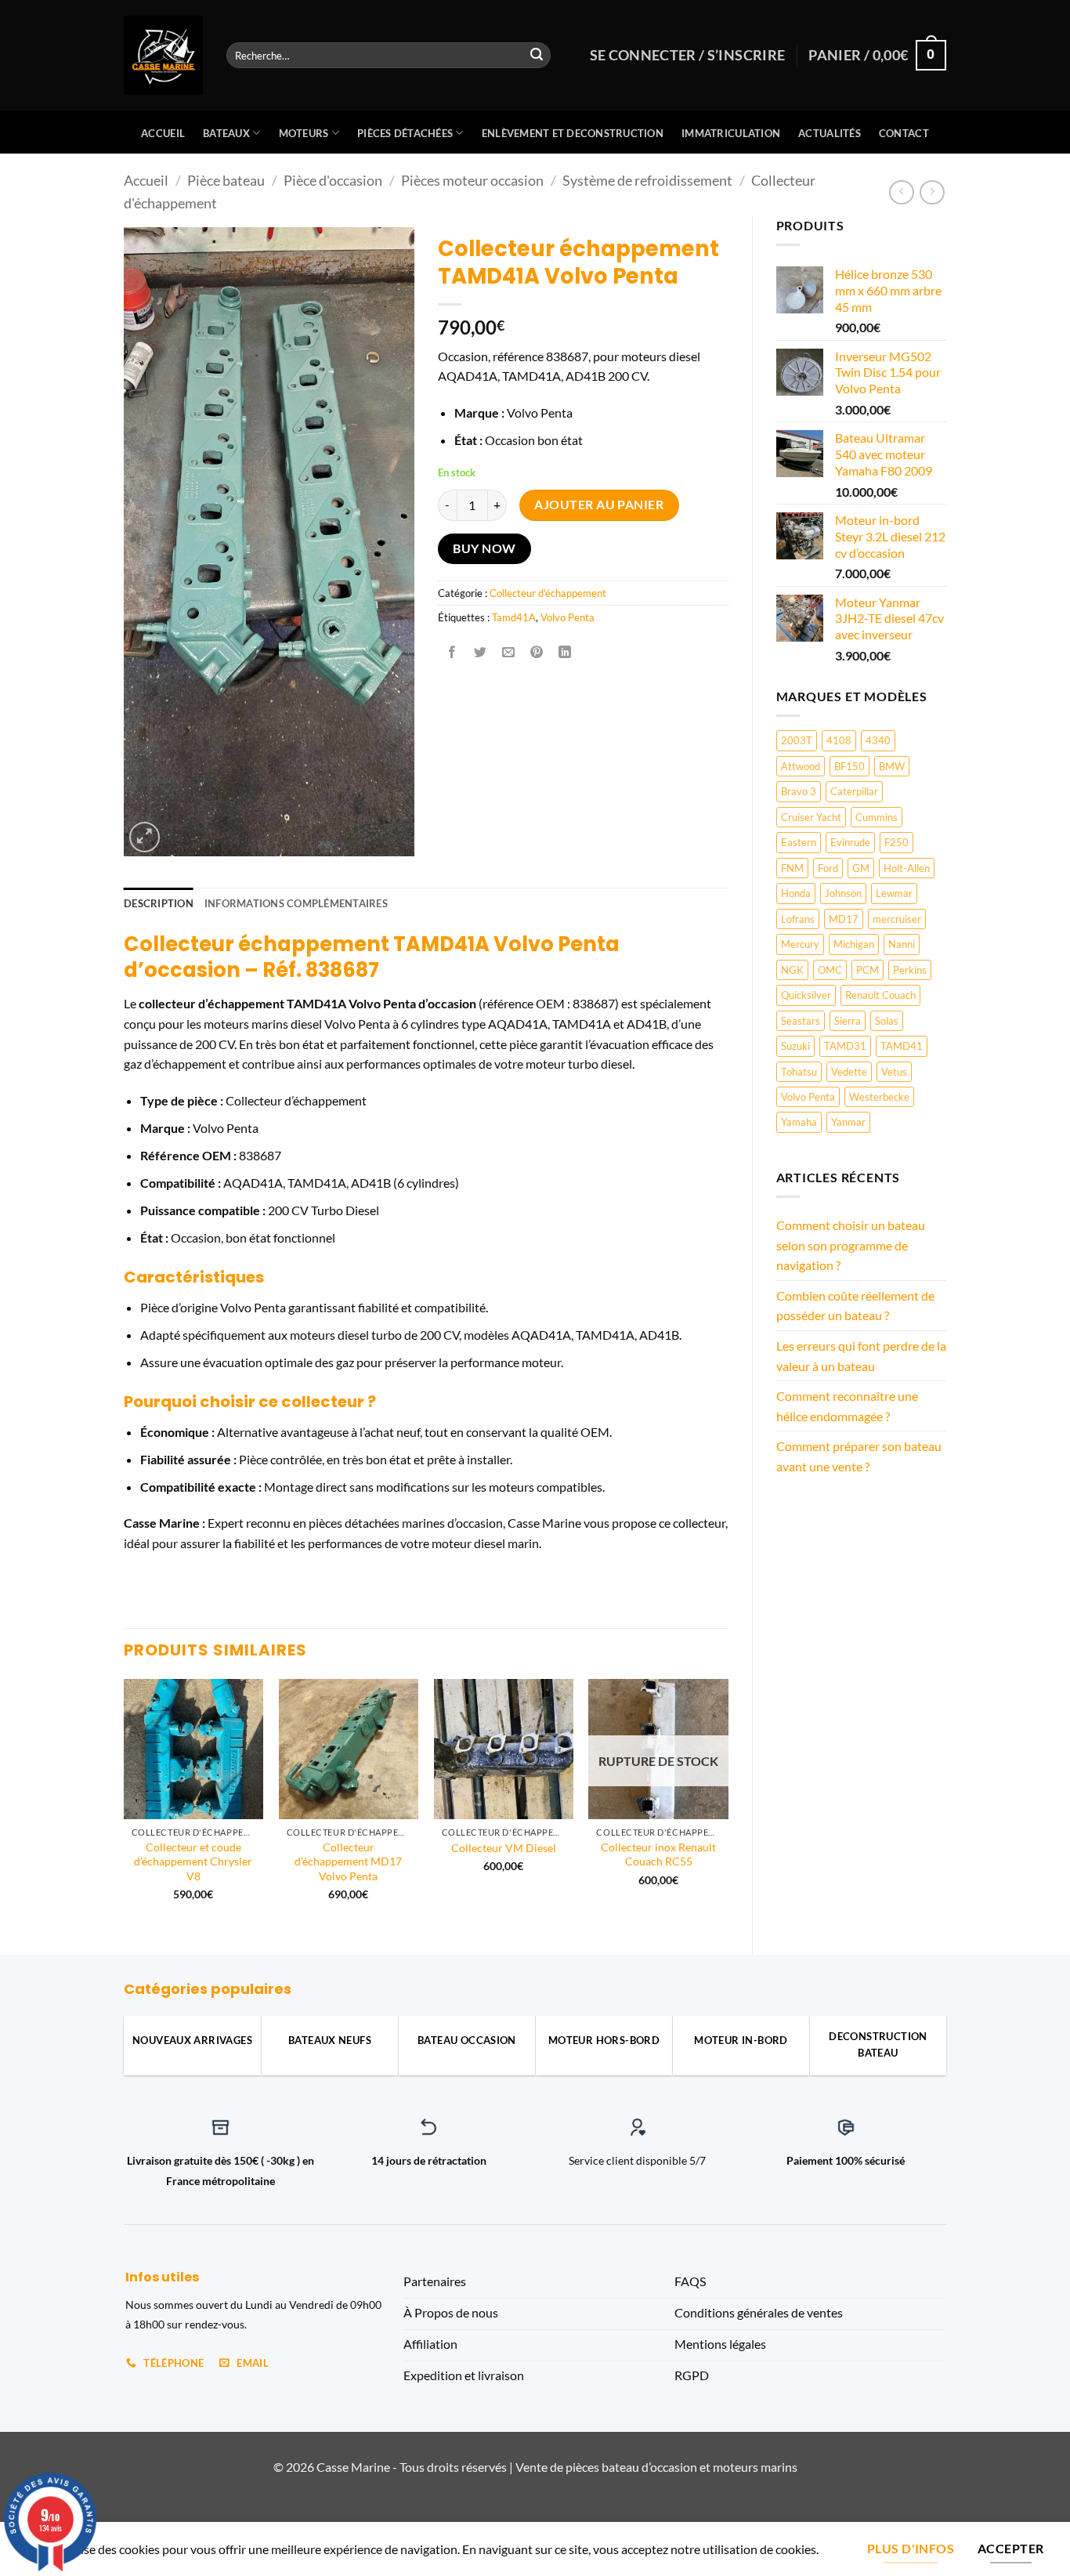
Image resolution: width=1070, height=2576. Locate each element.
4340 (878, 740)
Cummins (877, 817)
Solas (887, 1021)
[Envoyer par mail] (509, 652)
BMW (892, 766)
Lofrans (798, 919)
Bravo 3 (799, 791)
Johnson (843, 893)
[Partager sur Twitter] (480, 652)
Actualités (830, 133)
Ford (828, 868)
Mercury (800, 944)
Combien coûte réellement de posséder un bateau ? (855, 1306)
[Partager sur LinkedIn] (565, 652)
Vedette (849, 1072)
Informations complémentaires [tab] (296, 903)
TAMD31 (845, 1046)
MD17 (844, 919)
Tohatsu (799, 1072)
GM (861, 868)
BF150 (849, 766)
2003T (797, 740)
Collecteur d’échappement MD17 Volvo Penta (348, 1861)
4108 (839, 740)
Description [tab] (159, 903)
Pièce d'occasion (333, 180)
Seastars (801, 1021)
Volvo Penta (808, 1097)
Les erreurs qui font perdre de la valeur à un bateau (861, 1356)
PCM (868, 970)
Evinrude (850, 842)
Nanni (902, 944)
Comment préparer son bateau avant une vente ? (859, 1456)
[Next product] (901, 192)
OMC (830, 970)
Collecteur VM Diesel (504, 1848)
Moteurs (304, 133)
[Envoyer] (537, 56)
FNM (792, 868)
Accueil (163, 133)
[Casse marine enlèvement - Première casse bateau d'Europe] (163, 55)
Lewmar (894, 893)
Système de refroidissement (647, 180)
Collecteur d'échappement (548, 593)
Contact (904, 133)
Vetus (894, 1072)
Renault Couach (880, 995)
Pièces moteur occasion (472, 180)
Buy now (484, 548)
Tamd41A (514, 617)
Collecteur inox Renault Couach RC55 (658, 1854)
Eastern (799, 842)
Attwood (801, 766)
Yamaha (799, 1122)
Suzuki (795, 1046)
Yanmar (848, 1122)
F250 (896, 842)
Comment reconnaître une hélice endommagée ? (847, 1406)
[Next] (728, 1804)
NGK (792, 970)
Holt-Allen (907, 868)
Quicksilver (806, 995)
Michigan (854, 944)
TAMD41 (902, 1046)
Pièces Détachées (405, 133)
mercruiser (897, 919)
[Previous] (125, 1804)
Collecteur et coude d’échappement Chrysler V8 (193, 1861)
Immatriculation (731, 133)
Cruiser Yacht (811, 817)
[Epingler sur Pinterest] (537, 652)
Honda (796, 893)
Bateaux (226, 133)
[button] (145, 837)
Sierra (848, 1021)
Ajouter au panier (599, 505)
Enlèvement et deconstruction (573, 133)
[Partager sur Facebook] (452, 652)
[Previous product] (932, 192)
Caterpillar (854, 791)
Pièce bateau (226, 180)
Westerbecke (879, 1097)
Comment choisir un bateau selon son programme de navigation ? (851, 1245)
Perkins (910, 970)
